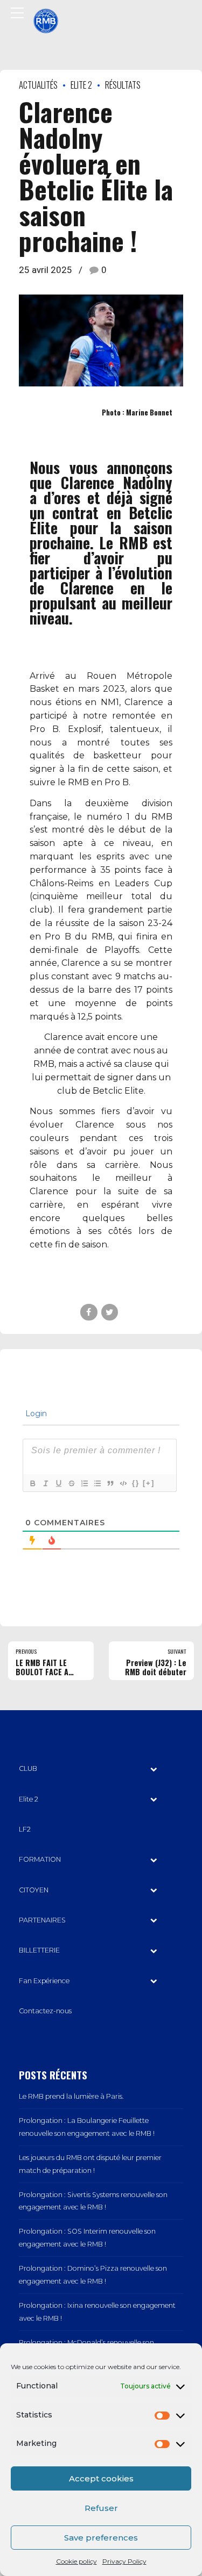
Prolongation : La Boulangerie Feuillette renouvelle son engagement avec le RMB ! (87, 2127)
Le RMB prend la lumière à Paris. (71, 2096)
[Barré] (71, 1483)
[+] (149, 1483)
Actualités (38, 85)
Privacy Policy (124, 2561)
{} (136, 1483)
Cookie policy (76, 2561)
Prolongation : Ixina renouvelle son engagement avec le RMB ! (97, 2312)
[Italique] (45, 1483)
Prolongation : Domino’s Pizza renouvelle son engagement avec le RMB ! (93, 2275)
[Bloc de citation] (110, 1483)
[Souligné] (58, 1483)
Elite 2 (81, 85)
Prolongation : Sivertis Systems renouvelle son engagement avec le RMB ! (93, 2201)
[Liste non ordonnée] (97, 1483)
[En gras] (32, 1483)
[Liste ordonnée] (84, 1483)
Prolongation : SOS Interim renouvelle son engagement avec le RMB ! (87, 2238)
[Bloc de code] (123, 1483)
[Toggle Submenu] (154, 1769)
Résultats (123, 85)
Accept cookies (101, 2478)
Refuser (101, 2508)
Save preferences (101, 2538)
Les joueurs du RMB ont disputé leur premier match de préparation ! (90, 2164)
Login (35, 1413)
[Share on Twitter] (110, 1312)
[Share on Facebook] (89, 1312)
